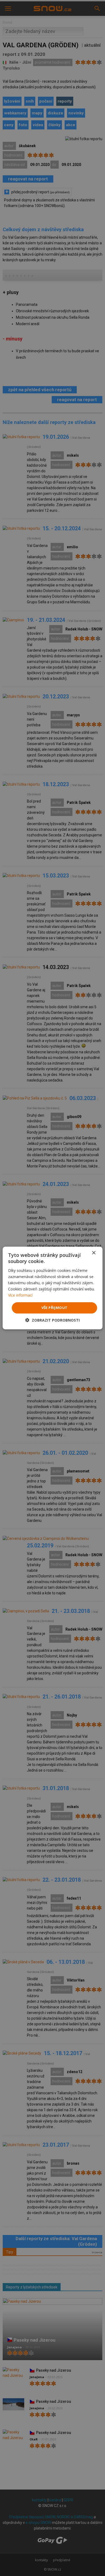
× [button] (94, 1253)
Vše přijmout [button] (55, 1308)
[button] (52, 1320)
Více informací (20, 1295)
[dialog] (52, 1288)
